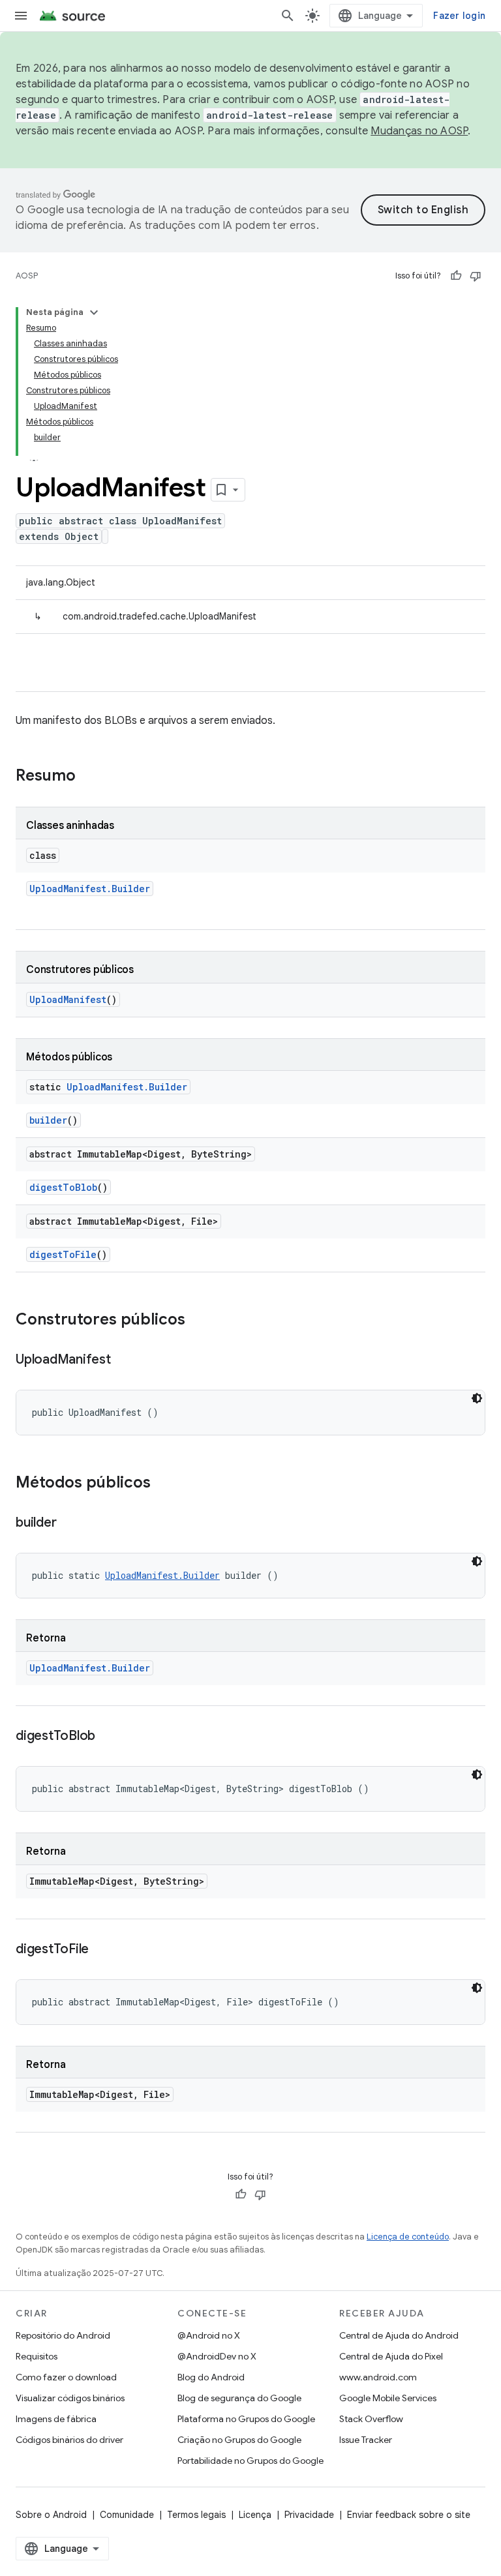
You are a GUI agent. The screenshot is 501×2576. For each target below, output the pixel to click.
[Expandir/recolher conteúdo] (94, 312)
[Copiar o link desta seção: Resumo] (89, 777)
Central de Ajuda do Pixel (391, 2356)
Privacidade (309, 2515)
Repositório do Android (63, 2335)
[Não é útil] (476, 276)
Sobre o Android (51, 2515)
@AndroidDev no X (217, 2356)
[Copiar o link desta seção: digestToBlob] (108, 1737)
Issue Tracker (366, 2440)
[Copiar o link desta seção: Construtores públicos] (198, 1321)
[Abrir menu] (21, 16)
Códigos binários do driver (69, 2440)
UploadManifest (68, 999)
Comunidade (127, 2515)
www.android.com (378, 2377)
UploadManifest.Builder (90, 889)
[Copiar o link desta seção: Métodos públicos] (164, 1484)
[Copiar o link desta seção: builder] (69, 1523)
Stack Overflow (371, 2419)
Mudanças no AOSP (419, 131)
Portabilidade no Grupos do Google (250, 2461)
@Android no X (209, 2335)
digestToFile (63, 1254)
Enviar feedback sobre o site (409, 2515)
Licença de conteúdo (408, 2237)
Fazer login (459, 16)
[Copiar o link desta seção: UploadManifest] (124, 1360)
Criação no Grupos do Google (239, 2440)
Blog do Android (211, 2377)
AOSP (27, 276)
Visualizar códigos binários (70, 2398)
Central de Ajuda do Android (399, 2335)
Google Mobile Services (388, 2398)
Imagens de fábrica (56, 2419)
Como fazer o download (66, 2377)
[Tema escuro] (477, 1398)
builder (48, 1120)
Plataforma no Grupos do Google (246, 2419)
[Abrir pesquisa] (288, 16)
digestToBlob (63, 1187)
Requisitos (37, 2356)
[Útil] (456, 276)
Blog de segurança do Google (239, 2398)
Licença (255, 2515)
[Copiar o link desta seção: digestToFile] (102, 1950)
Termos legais (196, 2515)
